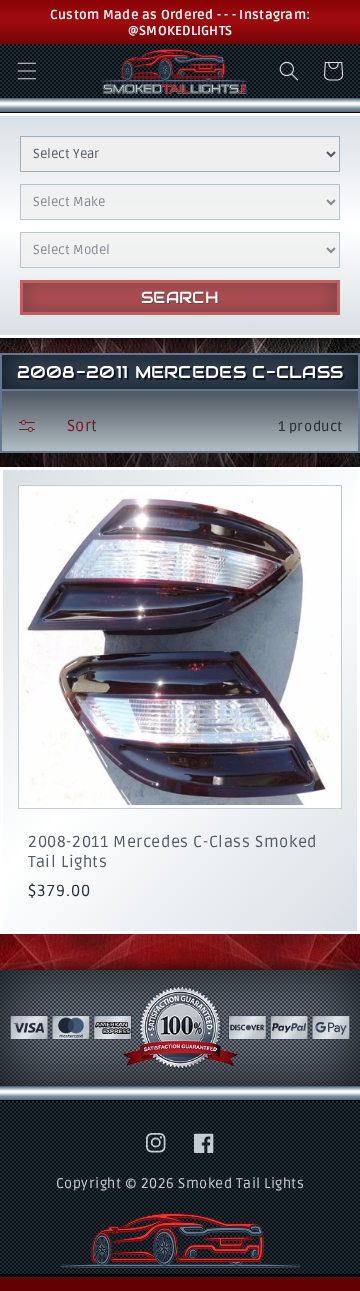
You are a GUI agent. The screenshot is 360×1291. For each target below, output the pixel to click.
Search (180, 297)
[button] (27, 71)
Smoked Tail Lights (241, 1183)
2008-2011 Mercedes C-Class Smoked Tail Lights (172, 852)
